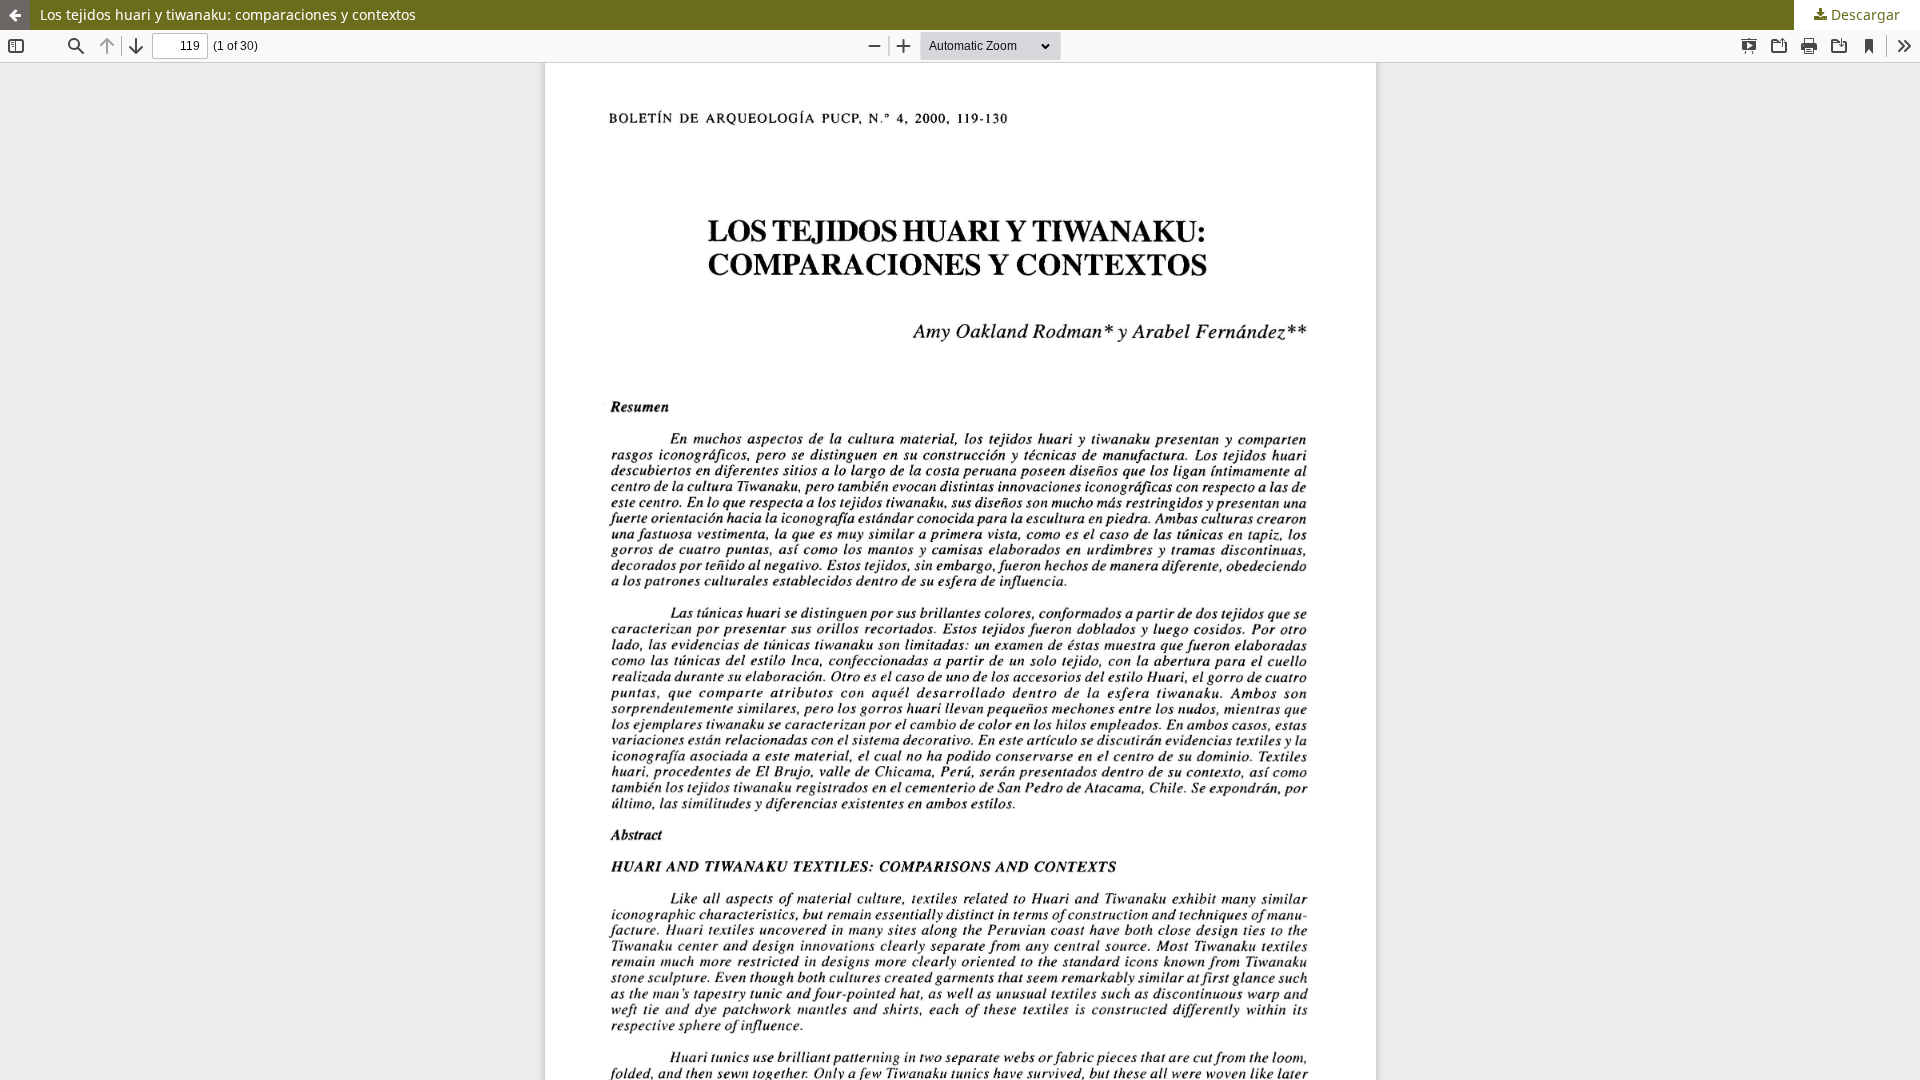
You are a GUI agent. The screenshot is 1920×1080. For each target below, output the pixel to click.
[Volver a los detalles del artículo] (15, 15)
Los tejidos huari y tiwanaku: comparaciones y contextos (228, 14)
